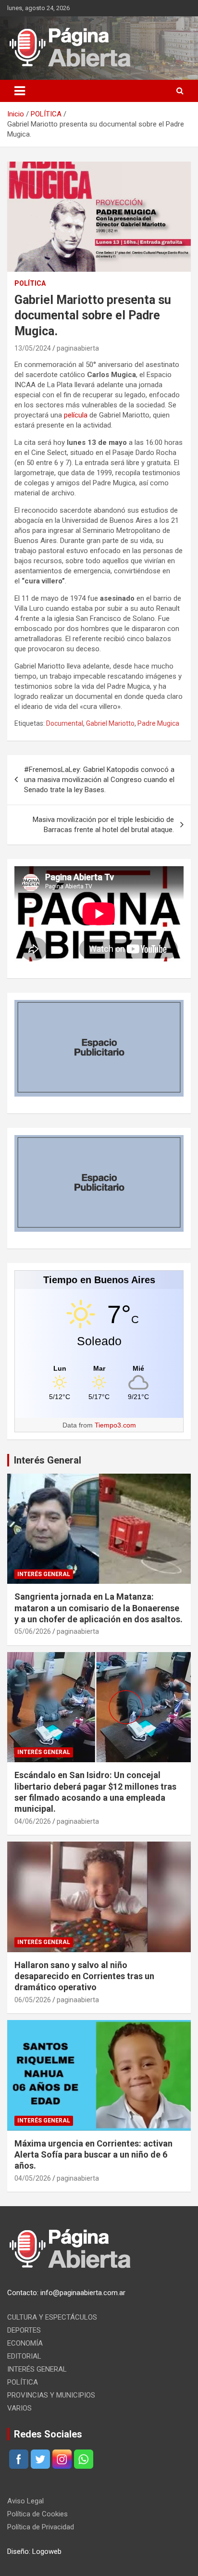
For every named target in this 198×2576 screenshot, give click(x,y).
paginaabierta (78, 348)
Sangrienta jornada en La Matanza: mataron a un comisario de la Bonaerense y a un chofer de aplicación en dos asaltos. (99, 1608)
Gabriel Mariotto (110, 723)
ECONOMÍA (25, 2343)
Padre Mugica (158, 723)
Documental (65, 723)
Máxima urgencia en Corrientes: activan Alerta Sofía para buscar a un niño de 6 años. (93, 2155)
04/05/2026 (33, 2178)
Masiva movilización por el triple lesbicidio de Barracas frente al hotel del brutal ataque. (103, 825)
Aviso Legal (25, 2501)
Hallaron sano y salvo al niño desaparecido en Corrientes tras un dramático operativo (84, 1976)
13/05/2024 (33, 348)
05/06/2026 (33, 1631)
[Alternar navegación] (20, 91)
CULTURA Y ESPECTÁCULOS (52, 2317)
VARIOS (19, 2408)
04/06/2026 (33, 1821)
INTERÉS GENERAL (44, 1574)
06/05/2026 (33, 2000)
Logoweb (47, 2551)
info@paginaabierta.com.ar (83, 2293)
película (76, 415)
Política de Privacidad (41, 2527)
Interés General (48, 1460)
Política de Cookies (37, 2514)
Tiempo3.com (115, 1425)
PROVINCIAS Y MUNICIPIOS (51, 2395)
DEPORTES (24, 2330)
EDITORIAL (24, 2356)
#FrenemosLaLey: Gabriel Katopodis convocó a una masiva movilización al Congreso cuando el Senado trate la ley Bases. (99, 780)
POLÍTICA (30, 283)
